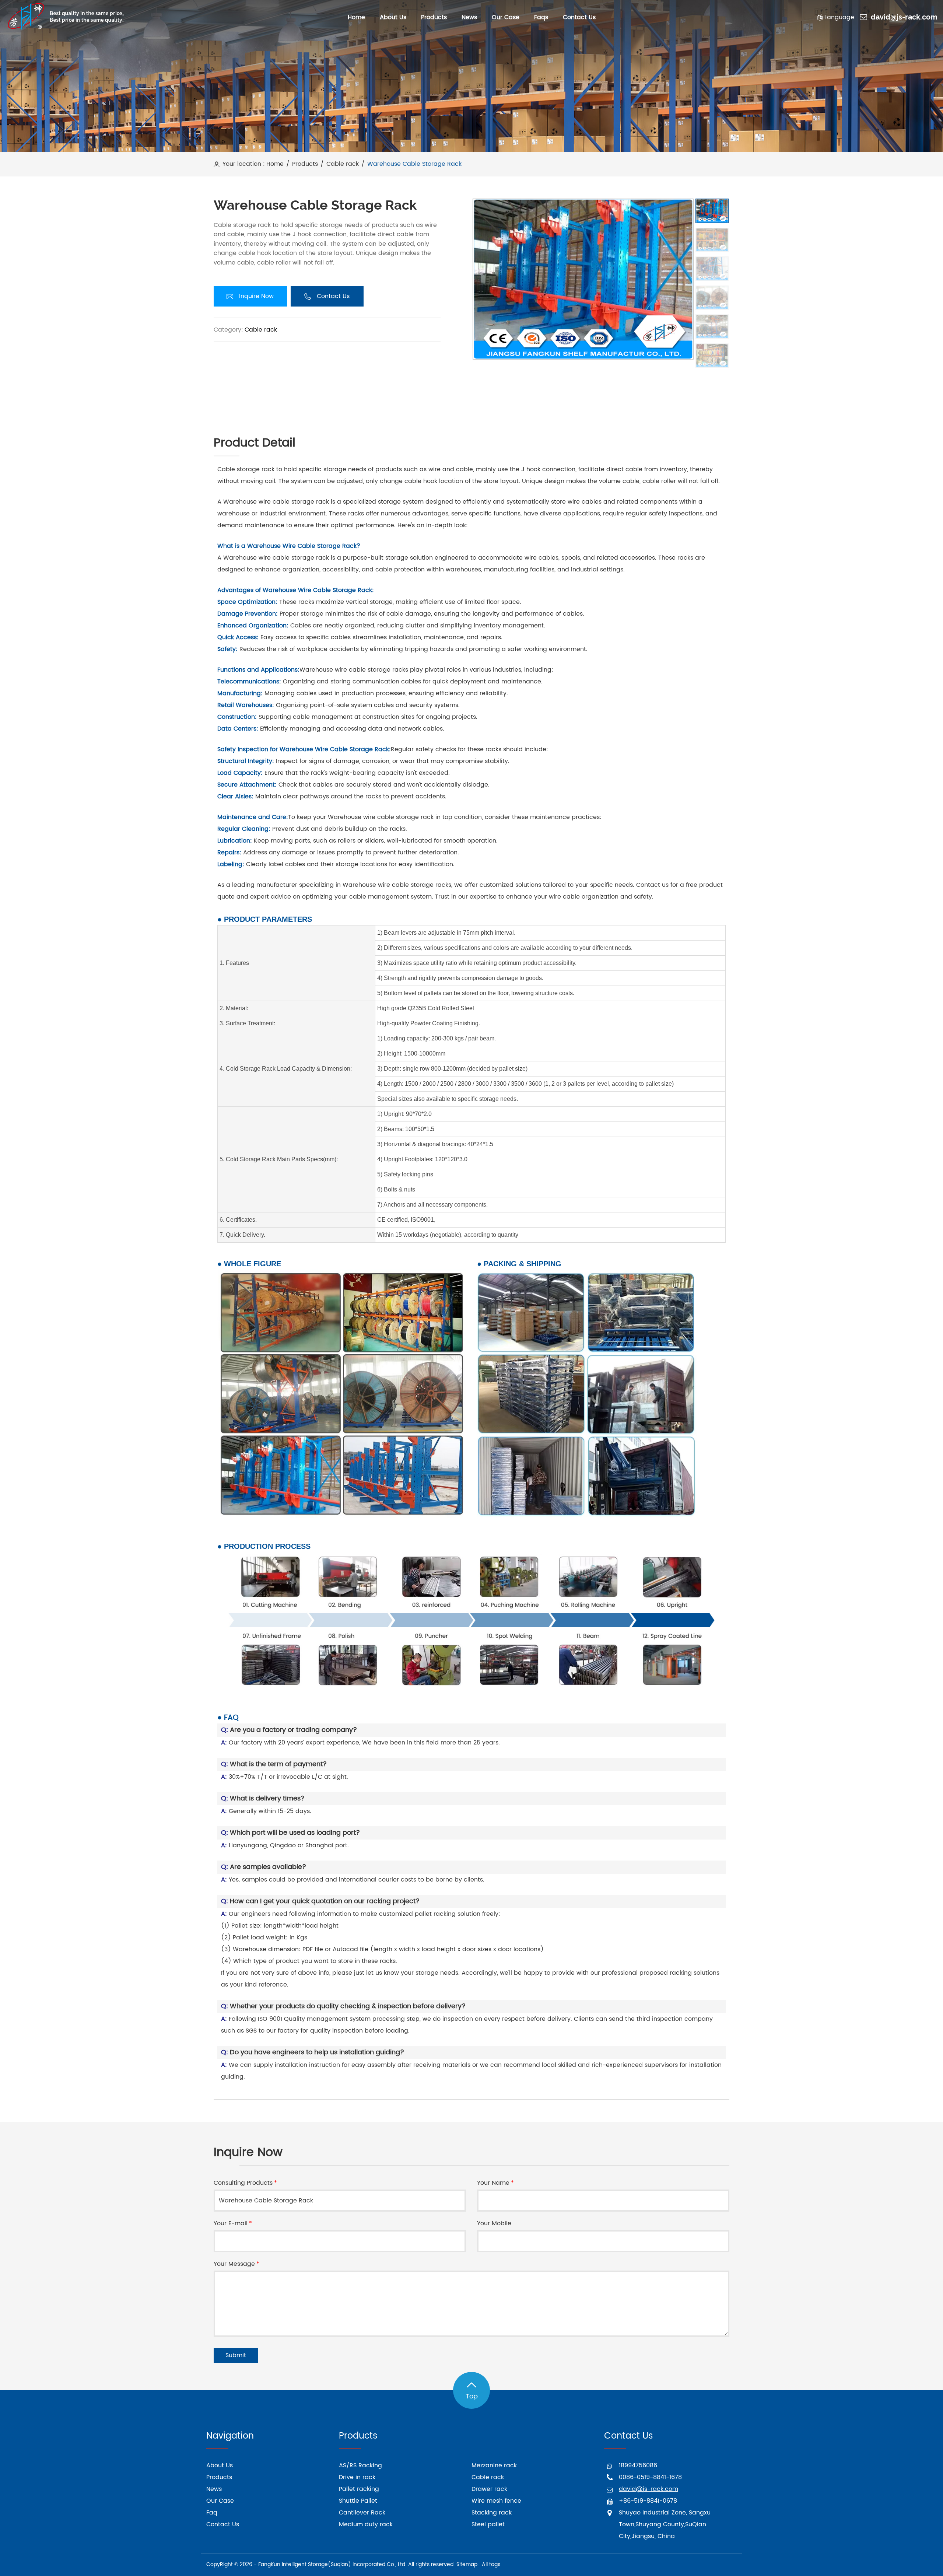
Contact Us (223, 2524)
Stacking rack (492, 2513)
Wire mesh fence (496, 2501)
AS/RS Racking (360, 2465)
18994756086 (638, 2465)
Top (472, 2396)
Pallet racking (359, 2489)
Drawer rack (489, 2489)
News (214, 2489)
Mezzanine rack (494, 2465)
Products (305, 164)
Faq (212, 2513)
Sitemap (467, 2564)
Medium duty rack (366, 2524)
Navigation (230, 2436)
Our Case (220, 2501)
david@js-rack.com (904, 17)
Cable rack (343, 164)
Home (275, 164)
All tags (491, 2564)
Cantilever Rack (362, 2513)
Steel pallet (488, 2524)
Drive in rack (357, 2477)
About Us (220, 2465)
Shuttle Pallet (358, 2501)
